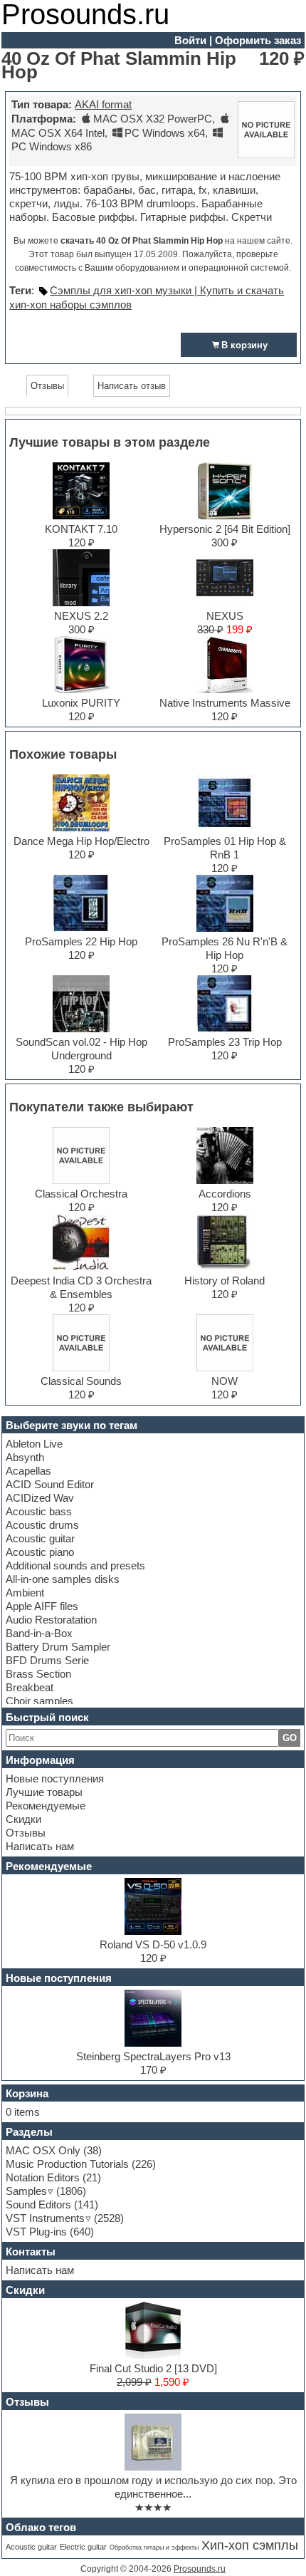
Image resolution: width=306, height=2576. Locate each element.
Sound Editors (38, 2204)
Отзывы (26, 1833)
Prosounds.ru (200, 2569)
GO (290, 1738)
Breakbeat (30, 1687)
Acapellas (28, 1471)
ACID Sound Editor (50, 1484)
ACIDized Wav (40, 1498)
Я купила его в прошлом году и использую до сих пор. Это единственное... (153, 2487)
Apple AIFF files (42, 1606)
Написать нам (40, 1846)
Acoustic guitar (40, 1538)
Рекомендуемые (46, 1806)
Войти (190, 40)
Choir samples (39, 1701)
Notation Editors (43, 2177)
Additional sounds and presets (75, 1565)
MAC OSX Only (43, 2150)
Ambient (25, 1593)
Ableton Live (34, 1444)
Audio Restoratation (51, 1620)
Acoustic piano (40, 1552)
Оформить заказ (258, 40)
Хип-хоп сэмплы (250, 2545)
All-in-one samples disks (63, 1579)
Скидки (23, 1819)
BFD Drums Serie (47, 1660)
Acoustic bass (39, 1511)
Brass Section (38, 1674)
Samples (26, 2191)
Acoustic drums (42, 1525)
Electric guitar (83, 2547)
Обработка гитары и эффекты (154, 2548)
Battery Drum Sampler (58, 1647)
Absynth (25, 1457)
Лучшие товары (44, 1792)
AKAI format (103, 104)
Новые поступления (55, 1778)
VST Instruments (45, 2218)
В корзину (244, 345)
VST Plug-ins (36, 2232)
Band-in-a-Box (39, 1633)
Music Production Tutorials (67, 2164)
